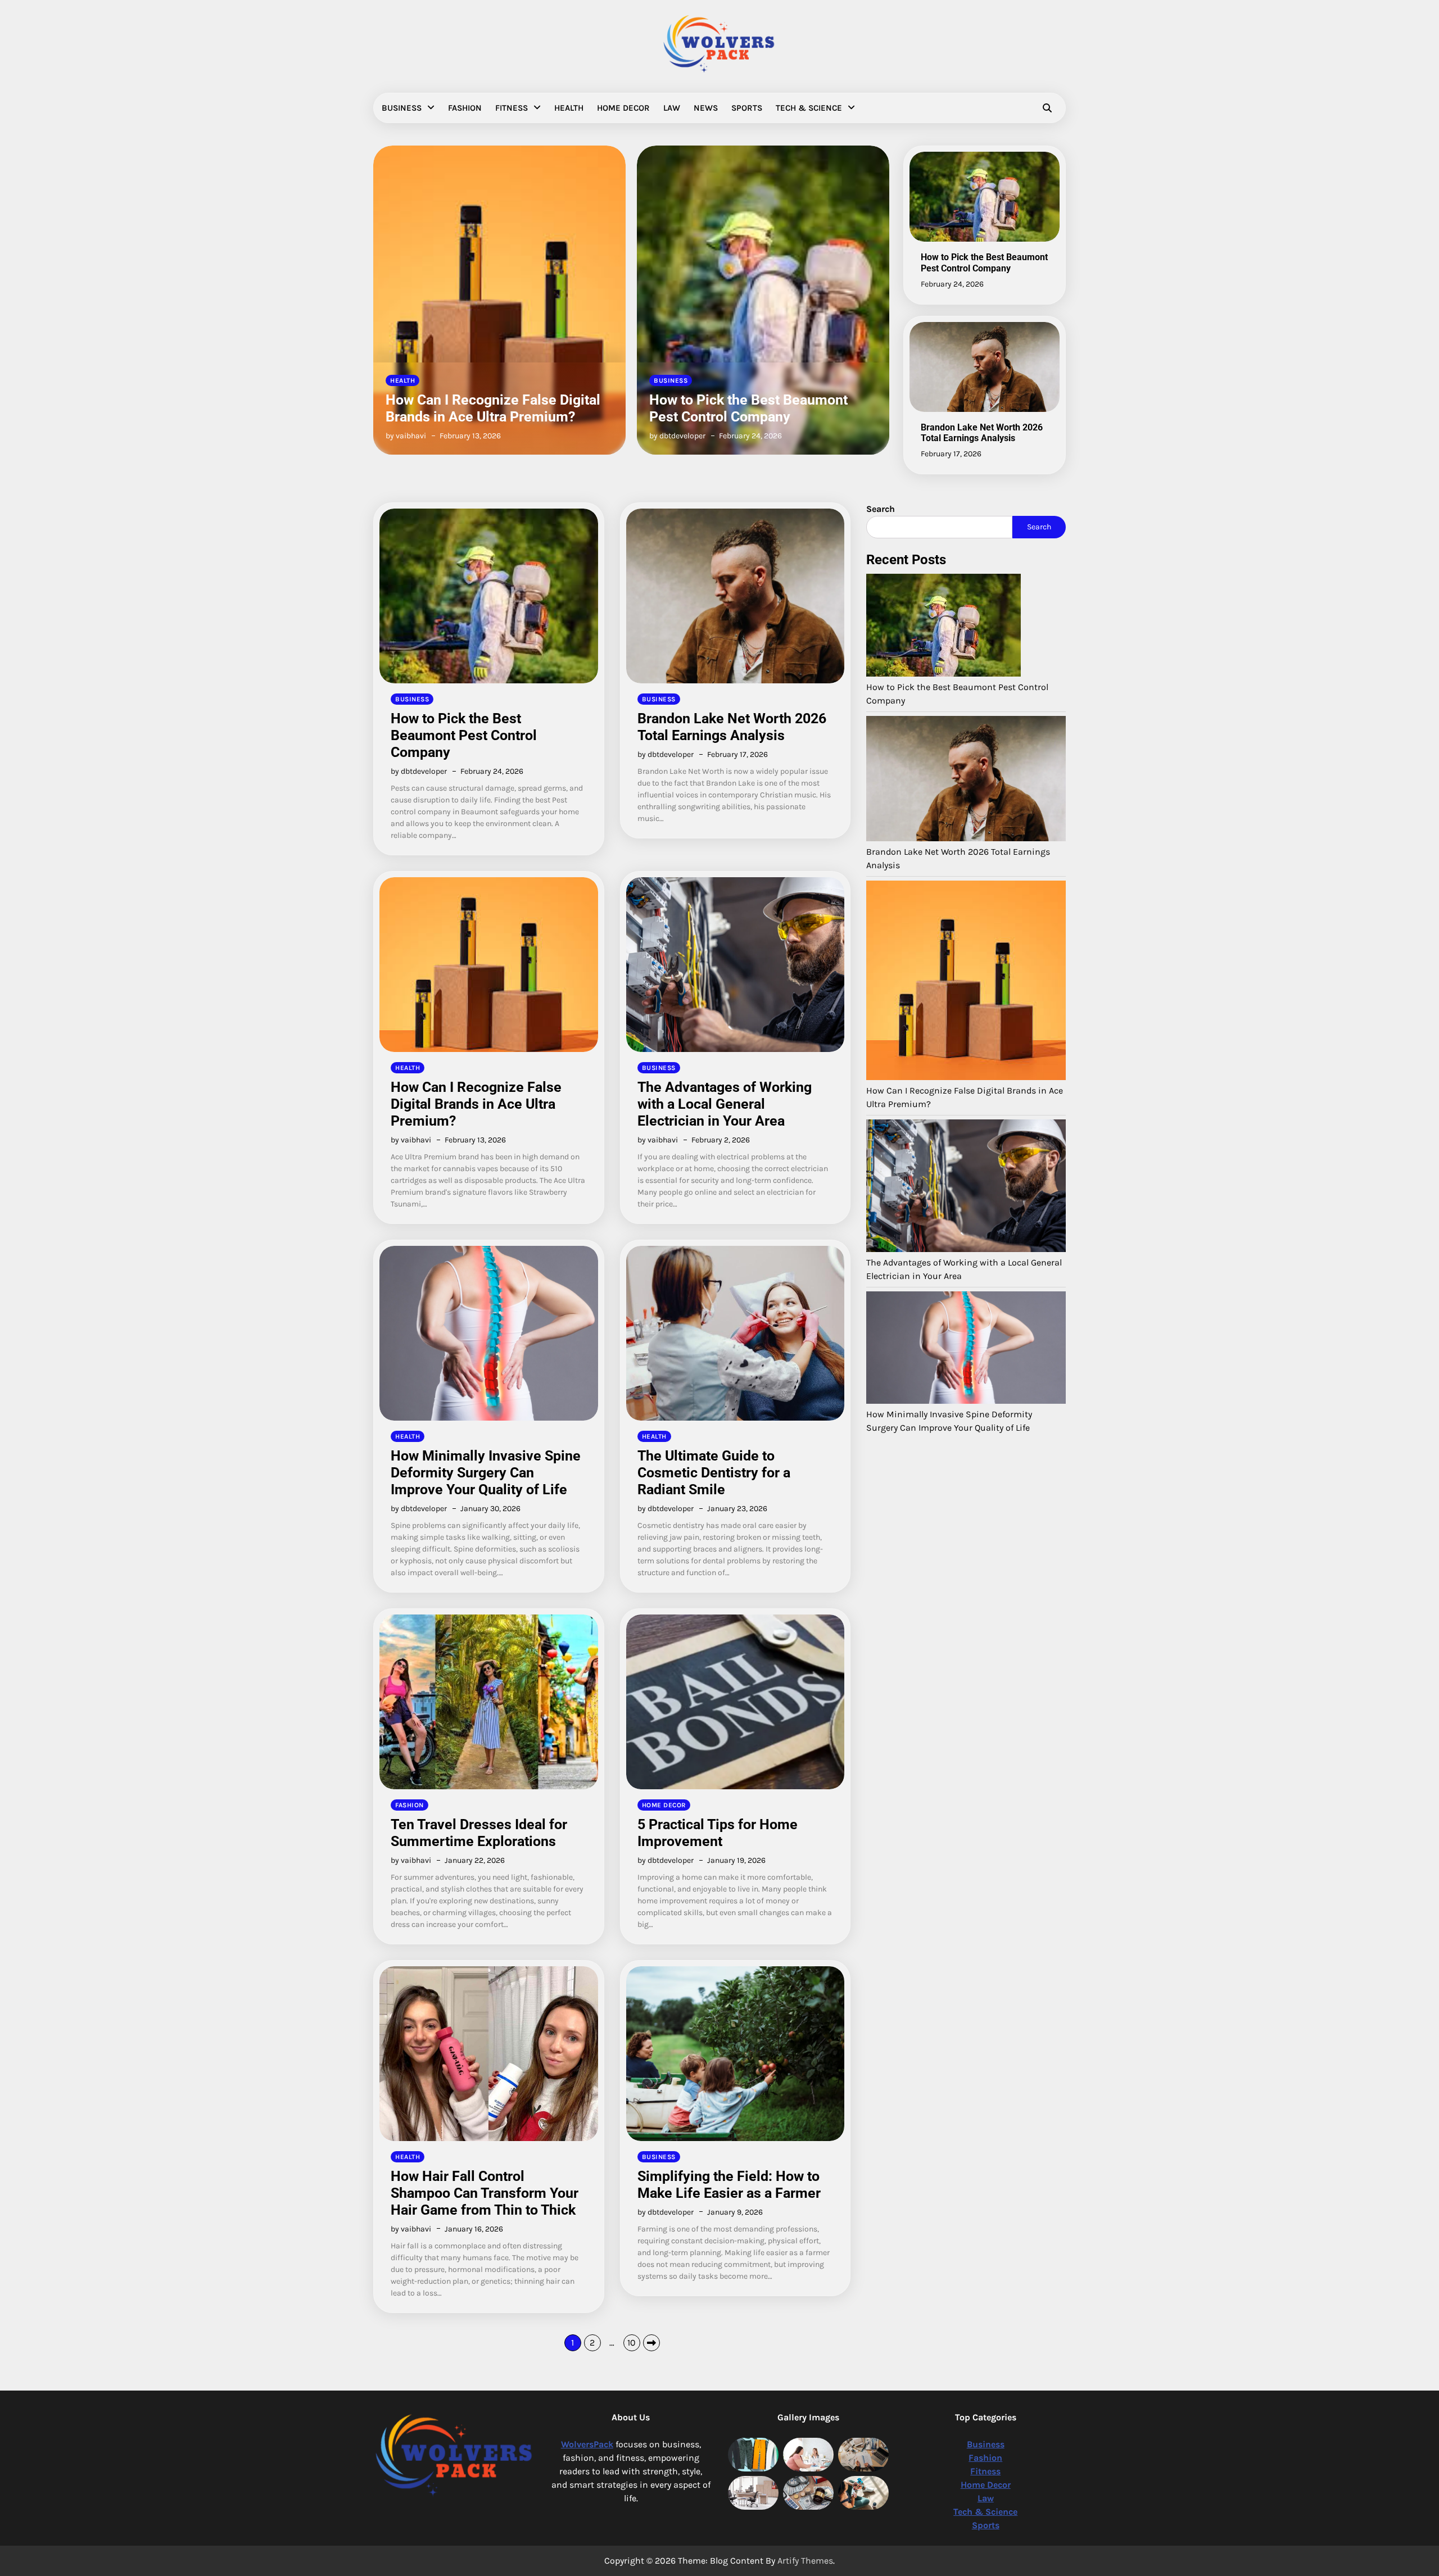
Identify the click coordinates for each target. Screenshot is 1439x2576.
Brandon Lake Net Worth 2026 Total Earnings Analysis (761, 408)
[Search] (1047, 108)
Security (239, 134)
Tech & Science (809, 108)
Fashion (465, 108)
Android (238, 156)
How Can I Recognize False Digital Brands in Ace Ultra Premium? (476, 1104)
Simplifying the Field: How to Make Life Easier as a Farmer (729, 2185)
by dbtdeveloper (414, 436)
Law (672, 108)
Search (1039, 527)
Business (402, 108)
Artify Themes (805, 2561)
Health (569, 108)
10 (632, 2343)
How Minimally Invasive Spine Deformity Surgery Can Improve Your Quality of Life (486, 1473)
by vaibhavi (411, 1140)
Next (651, 2343)
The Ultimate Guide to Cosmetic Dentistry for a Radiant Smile (714, 1473)
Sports (747, 108)
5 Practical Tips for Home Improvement (718, 1833)
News (706, 108)
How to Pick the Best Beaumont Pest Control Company (485, 408)
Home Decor (623, 108)
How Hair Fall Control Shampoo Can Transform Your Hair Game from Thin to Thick (485, 2193)
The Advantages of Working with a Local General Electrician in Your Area (725, 1104)
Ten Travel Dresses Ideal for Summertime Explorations (479, 1833)
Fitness (512, 108)
